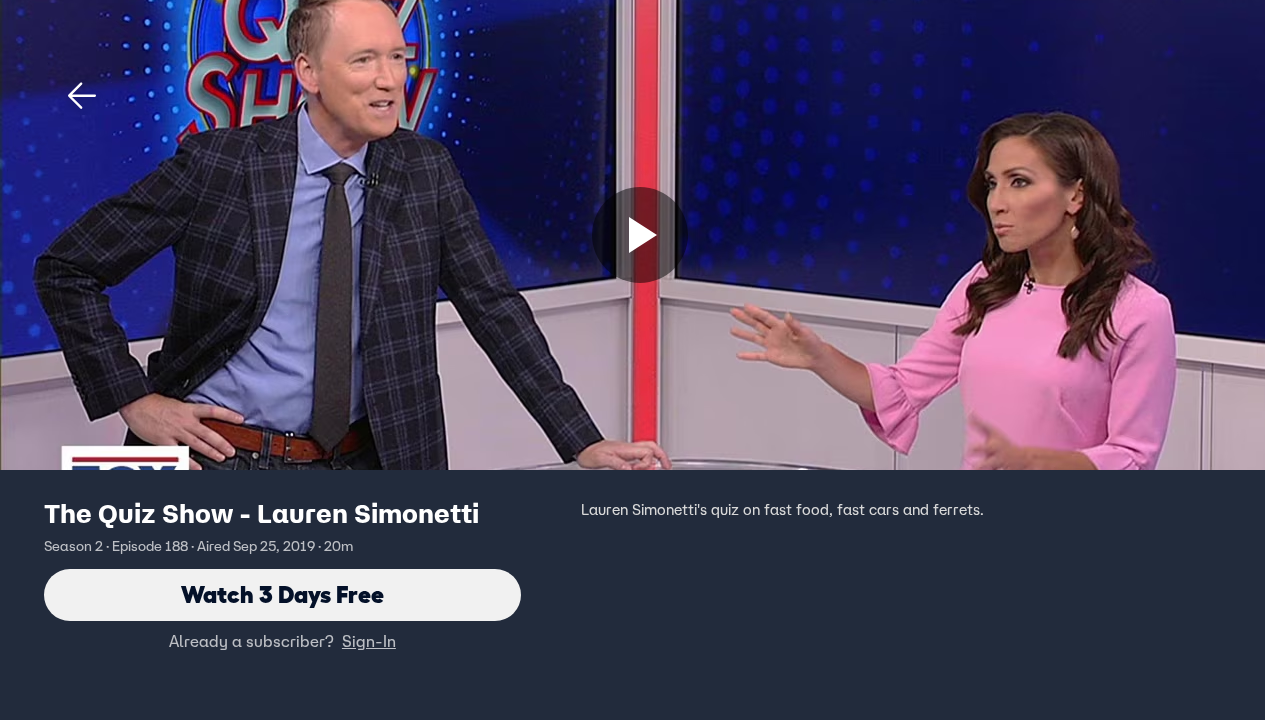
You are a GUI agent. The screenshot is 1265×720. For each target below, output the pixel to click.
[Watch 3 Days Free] (640, 235)
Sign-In (369, 641)
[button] (82, 96)
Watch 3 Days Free (282, 594)
